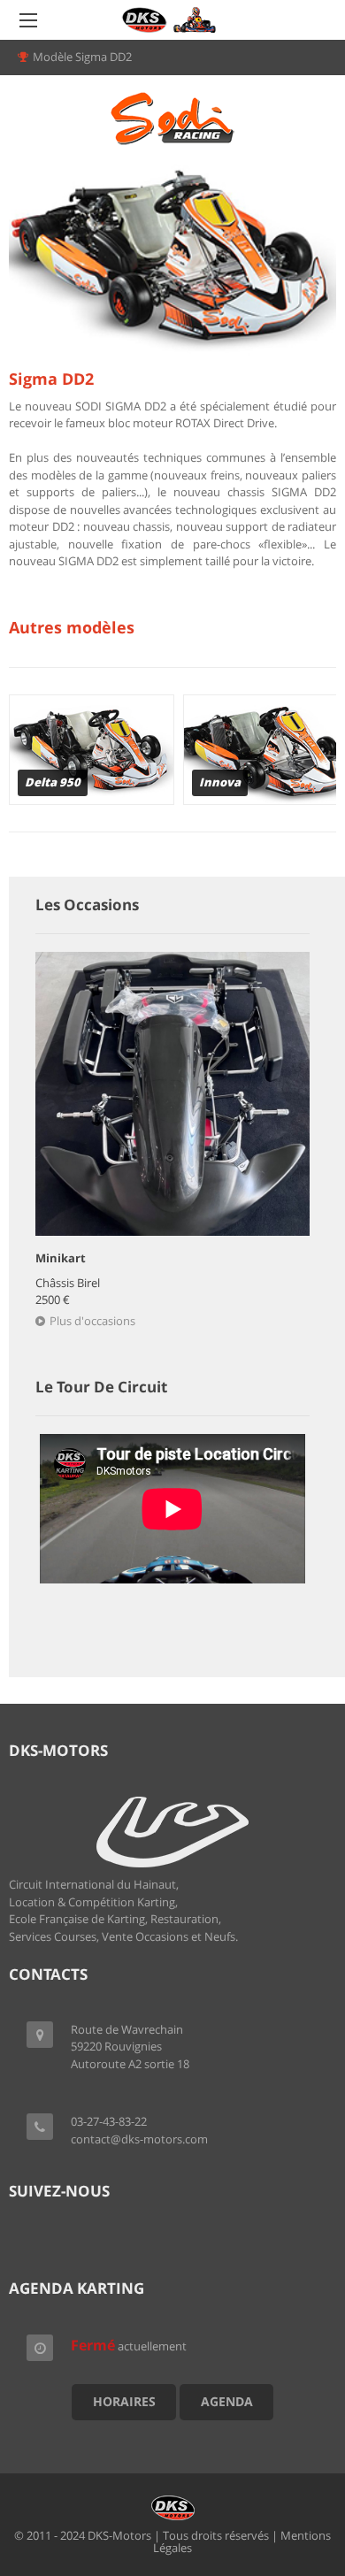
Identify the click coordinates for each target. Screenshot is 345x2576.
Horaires (124, 2401)
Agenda (227, 2401)
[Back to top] (287, 2465)
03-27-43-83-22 (109, 2121)
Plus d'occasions (92, 1321)
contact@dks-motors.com (139, 2139)
